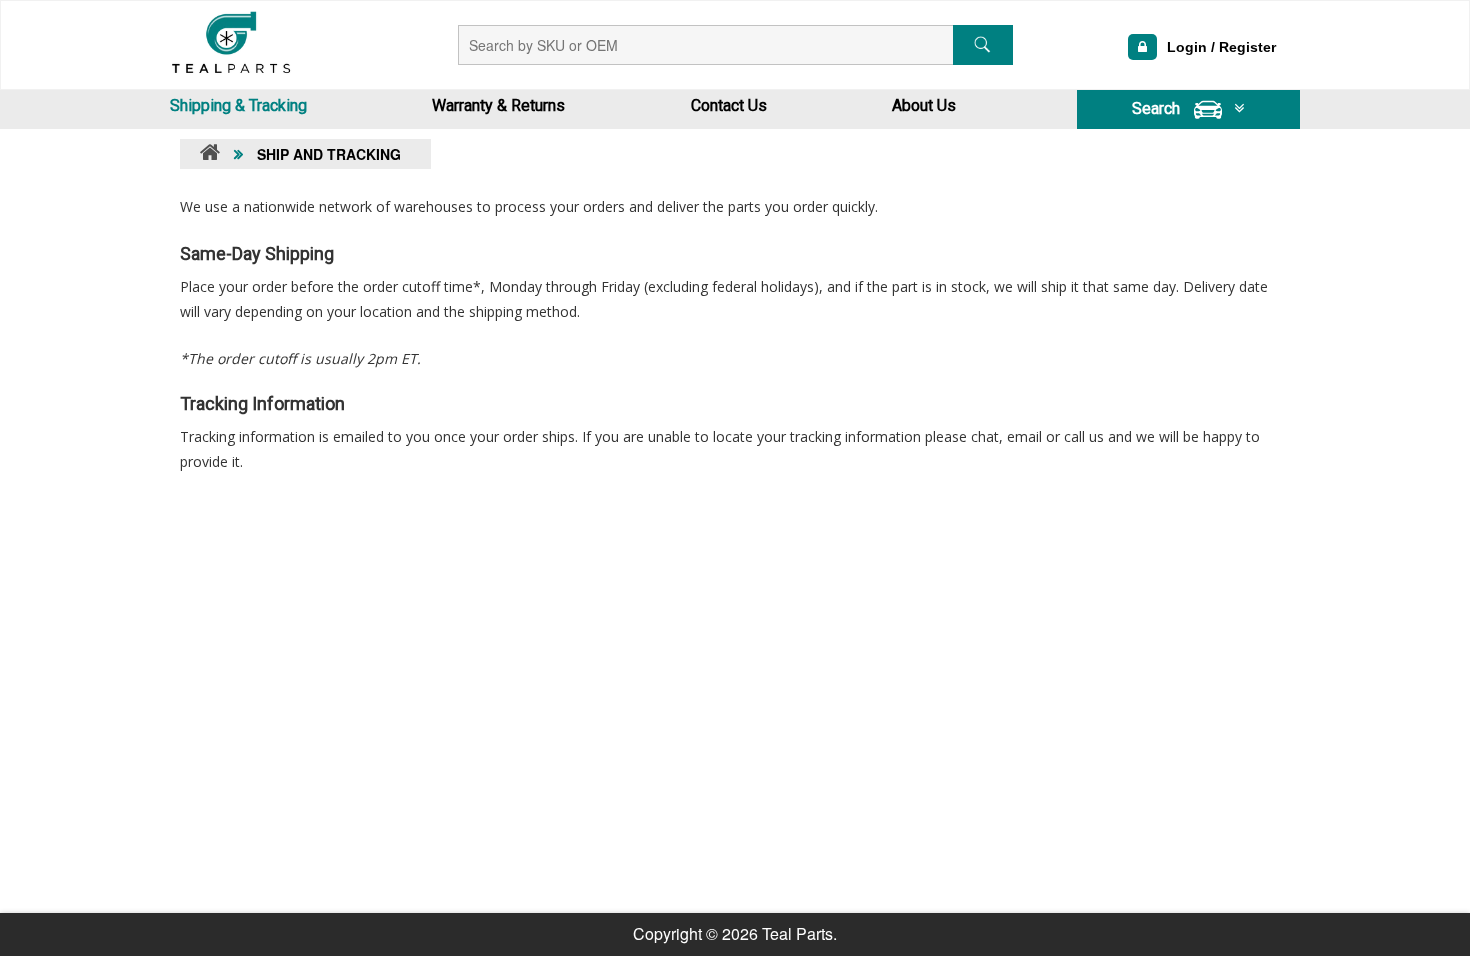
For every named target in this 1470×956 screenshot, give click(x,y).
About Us (924, 105)
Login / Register (1221, 47)
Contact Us (729, 105)
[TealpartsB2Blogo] (230, 41)
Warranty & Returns (498, 105)
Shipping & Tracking (238, 105)
